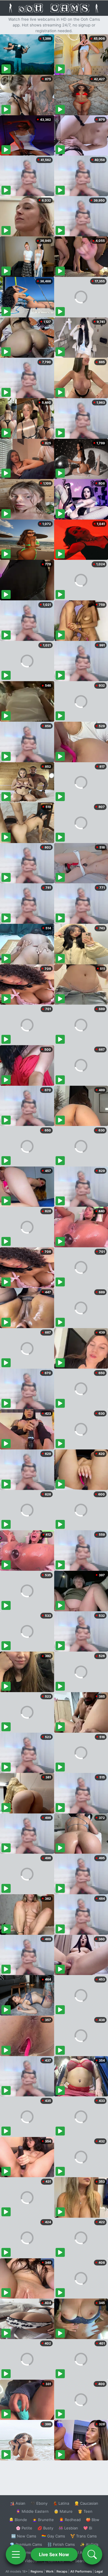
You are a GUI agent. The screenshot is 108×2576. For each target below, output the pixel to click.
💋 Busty (45, 2528)
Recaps (62, 2571)
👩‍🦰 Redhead (70, 2520)
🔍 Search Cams (84, 2561)
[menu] (16, 2554)
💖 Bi (88, 2528)
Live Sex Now (54, 2554)
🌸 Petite (24, 2528)
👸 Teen (85, 2511)
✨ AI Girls (89, 2544)
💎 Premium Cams (26, 2544)
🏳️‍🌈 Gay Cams (53, 2536)
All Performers (81, 2571)
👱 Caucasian (86, 2503)
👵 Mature (63, 2511)
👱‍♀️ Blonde (18, 2520)
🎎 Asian (18, 2503)
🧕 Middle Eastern (32, 2511)
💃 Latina (61, 2503)
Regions (37, 2571)
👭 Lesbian (68, 2528)
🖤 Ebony (39, 2503)
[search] (92, 2554)
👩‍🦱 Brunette (43, 2520)
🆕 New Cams (24, 2536)
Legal (99, 2571)
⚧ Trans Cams (84, 2536)
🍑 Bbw (93, 2520)
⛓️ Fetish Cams (61, 2544)
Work (50, 2571)
